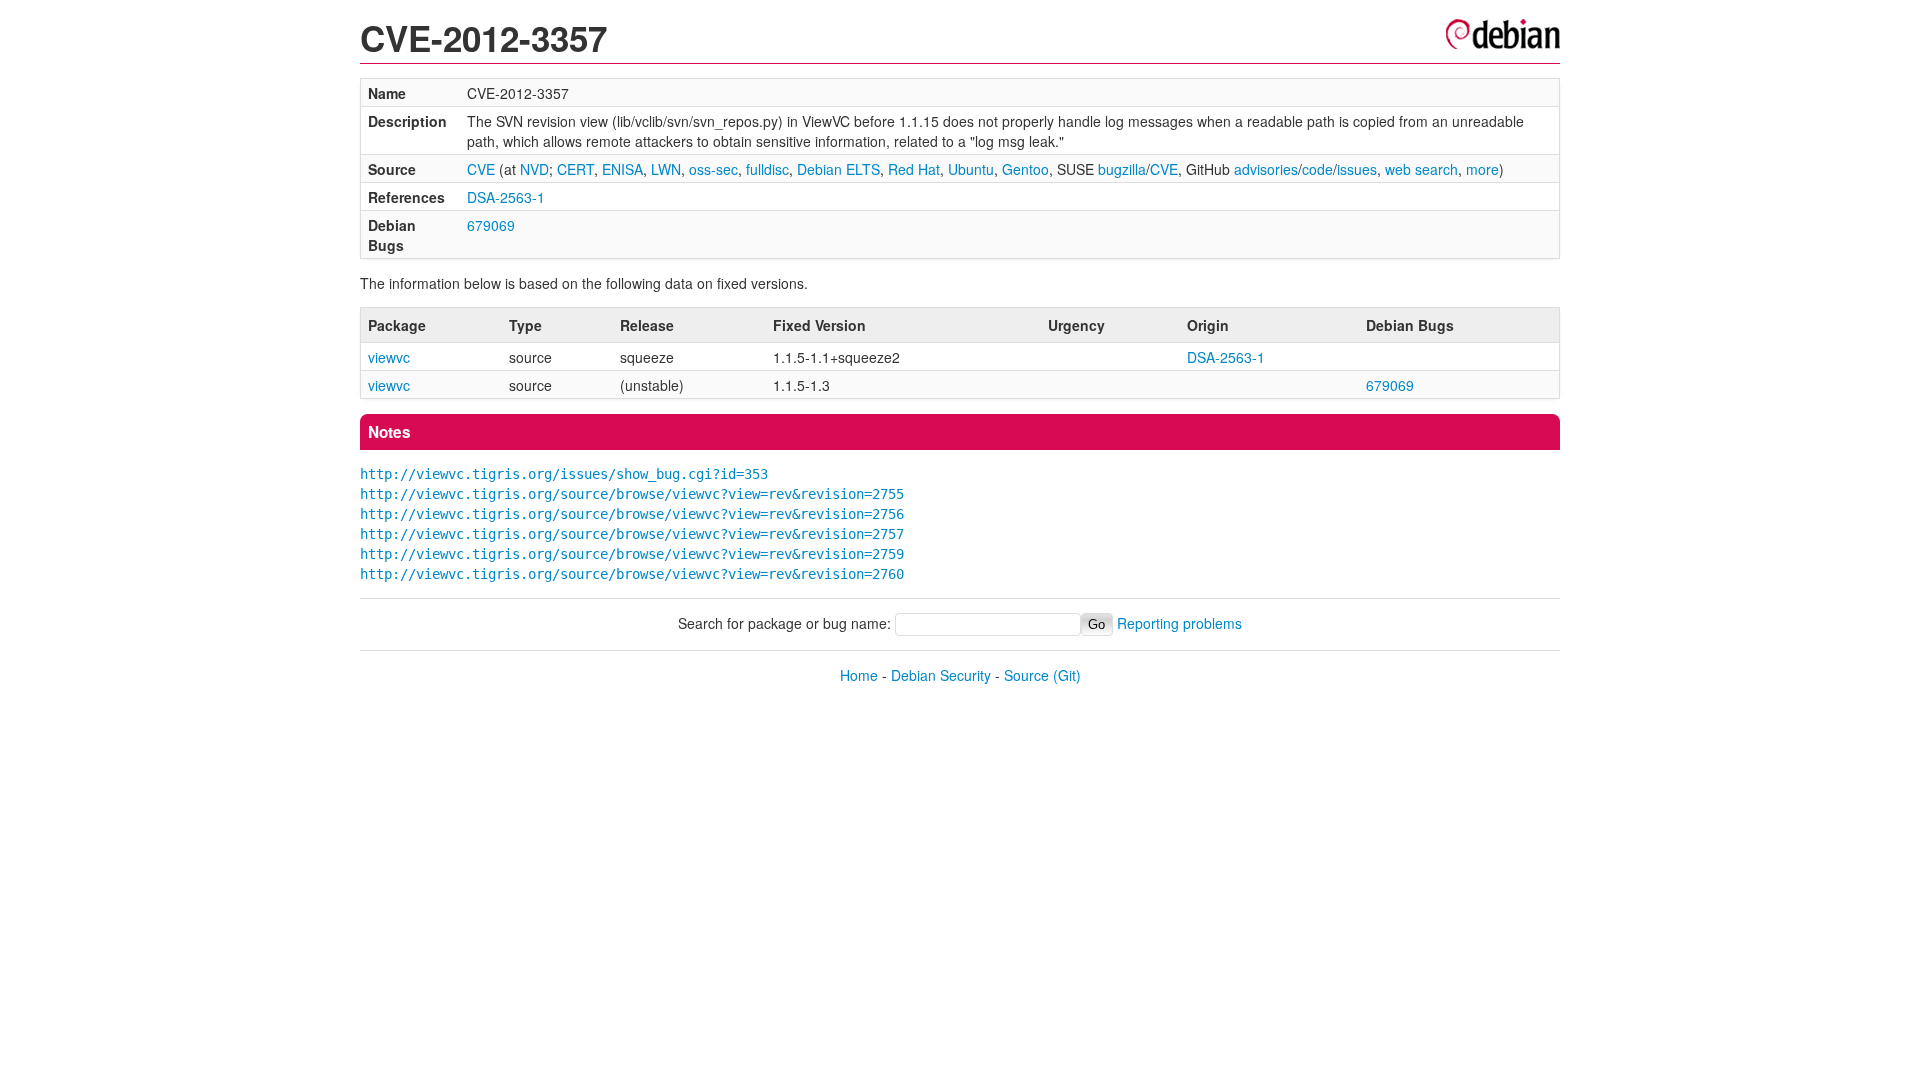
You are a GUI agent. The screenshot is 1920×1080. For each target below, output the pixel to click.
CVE (481, 169)
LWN (666, 169)
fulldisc (767, 169)
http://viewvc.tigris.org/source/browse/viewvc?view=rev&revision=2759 (632, 554)
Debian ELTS (838, 169)
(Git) (1067, 675)
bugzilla (1122, 169)
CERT (575, 169)
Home (859, 675)
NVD (534, 169)
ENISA (622, 169)
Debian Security (941, 675)
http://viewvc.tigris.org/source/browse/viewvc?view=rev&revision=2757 (632, 534)
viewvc (389, 357)
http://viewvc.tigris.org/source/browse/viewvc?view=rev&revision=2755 (632, 494)
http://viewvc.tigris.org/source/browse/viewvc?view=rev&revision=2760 (632, 574)
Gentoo (1025, 169)
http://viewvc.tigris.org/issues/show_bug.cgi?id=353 (564, 474)
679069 (491, 225)
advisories (1266, 169)
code (1317, 169)
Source (1026, 675)
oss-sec (713, 169)
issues (1357, 169)
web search (1421, 169)
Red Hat (914, 169)
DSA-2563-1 (506, 197)
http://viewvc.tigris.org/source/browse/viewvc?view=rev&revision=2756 (632, 514)
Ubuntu (971, 169)
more (1482, 169)
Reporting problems (1179, 623)
